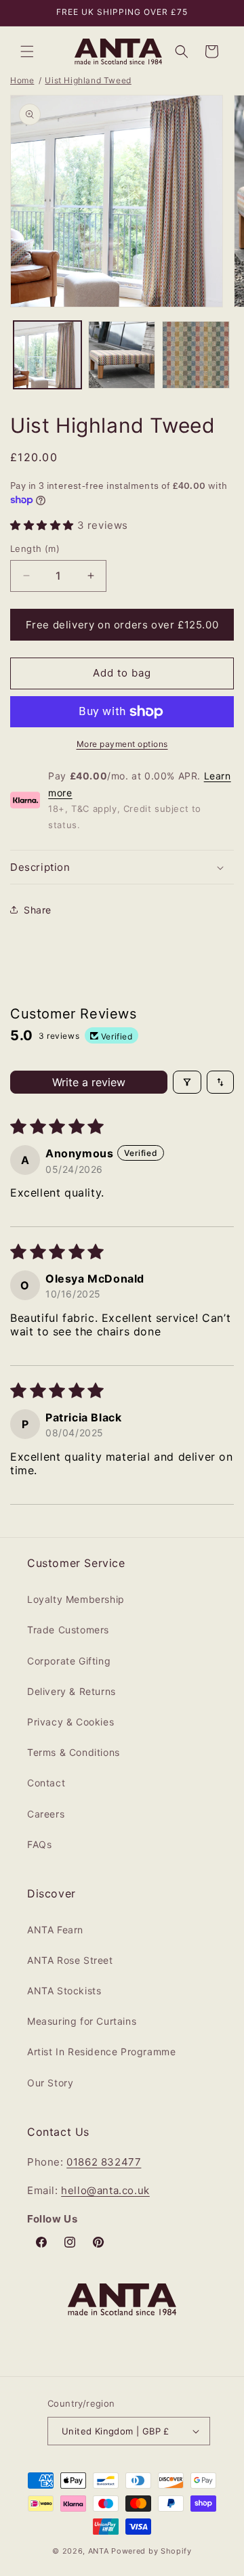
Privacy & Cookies (70, 1722)
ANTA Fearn (55, 1930)
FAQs (39, 1844)
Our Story (50, 2083)
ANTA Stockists (64, 1991)
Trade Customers (68, 1630)
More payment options (122, 744)
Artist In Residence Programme (101, 2052)
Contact (46, 1783)
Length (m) (35, 549)
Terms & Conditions (74, 1752)
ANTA (99, 2551)
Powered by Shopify (151, 2551)
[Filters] (187, 1082)
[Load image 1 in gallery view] (47, 355)
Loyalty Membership (76, 1599)
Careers (46, 1814)
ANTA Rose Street (70, 1960)
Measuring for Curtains (82, 2021)
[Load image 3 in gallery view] (196, 355)
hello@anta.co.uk (105, 2190)
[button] (27, 51)
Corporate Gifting (69, 1661)
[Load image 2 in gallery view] (122, 355)
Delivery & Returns (72, 1691)
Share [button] (38, 910)
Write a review (89, 1082)
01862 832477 (104, 2162)
